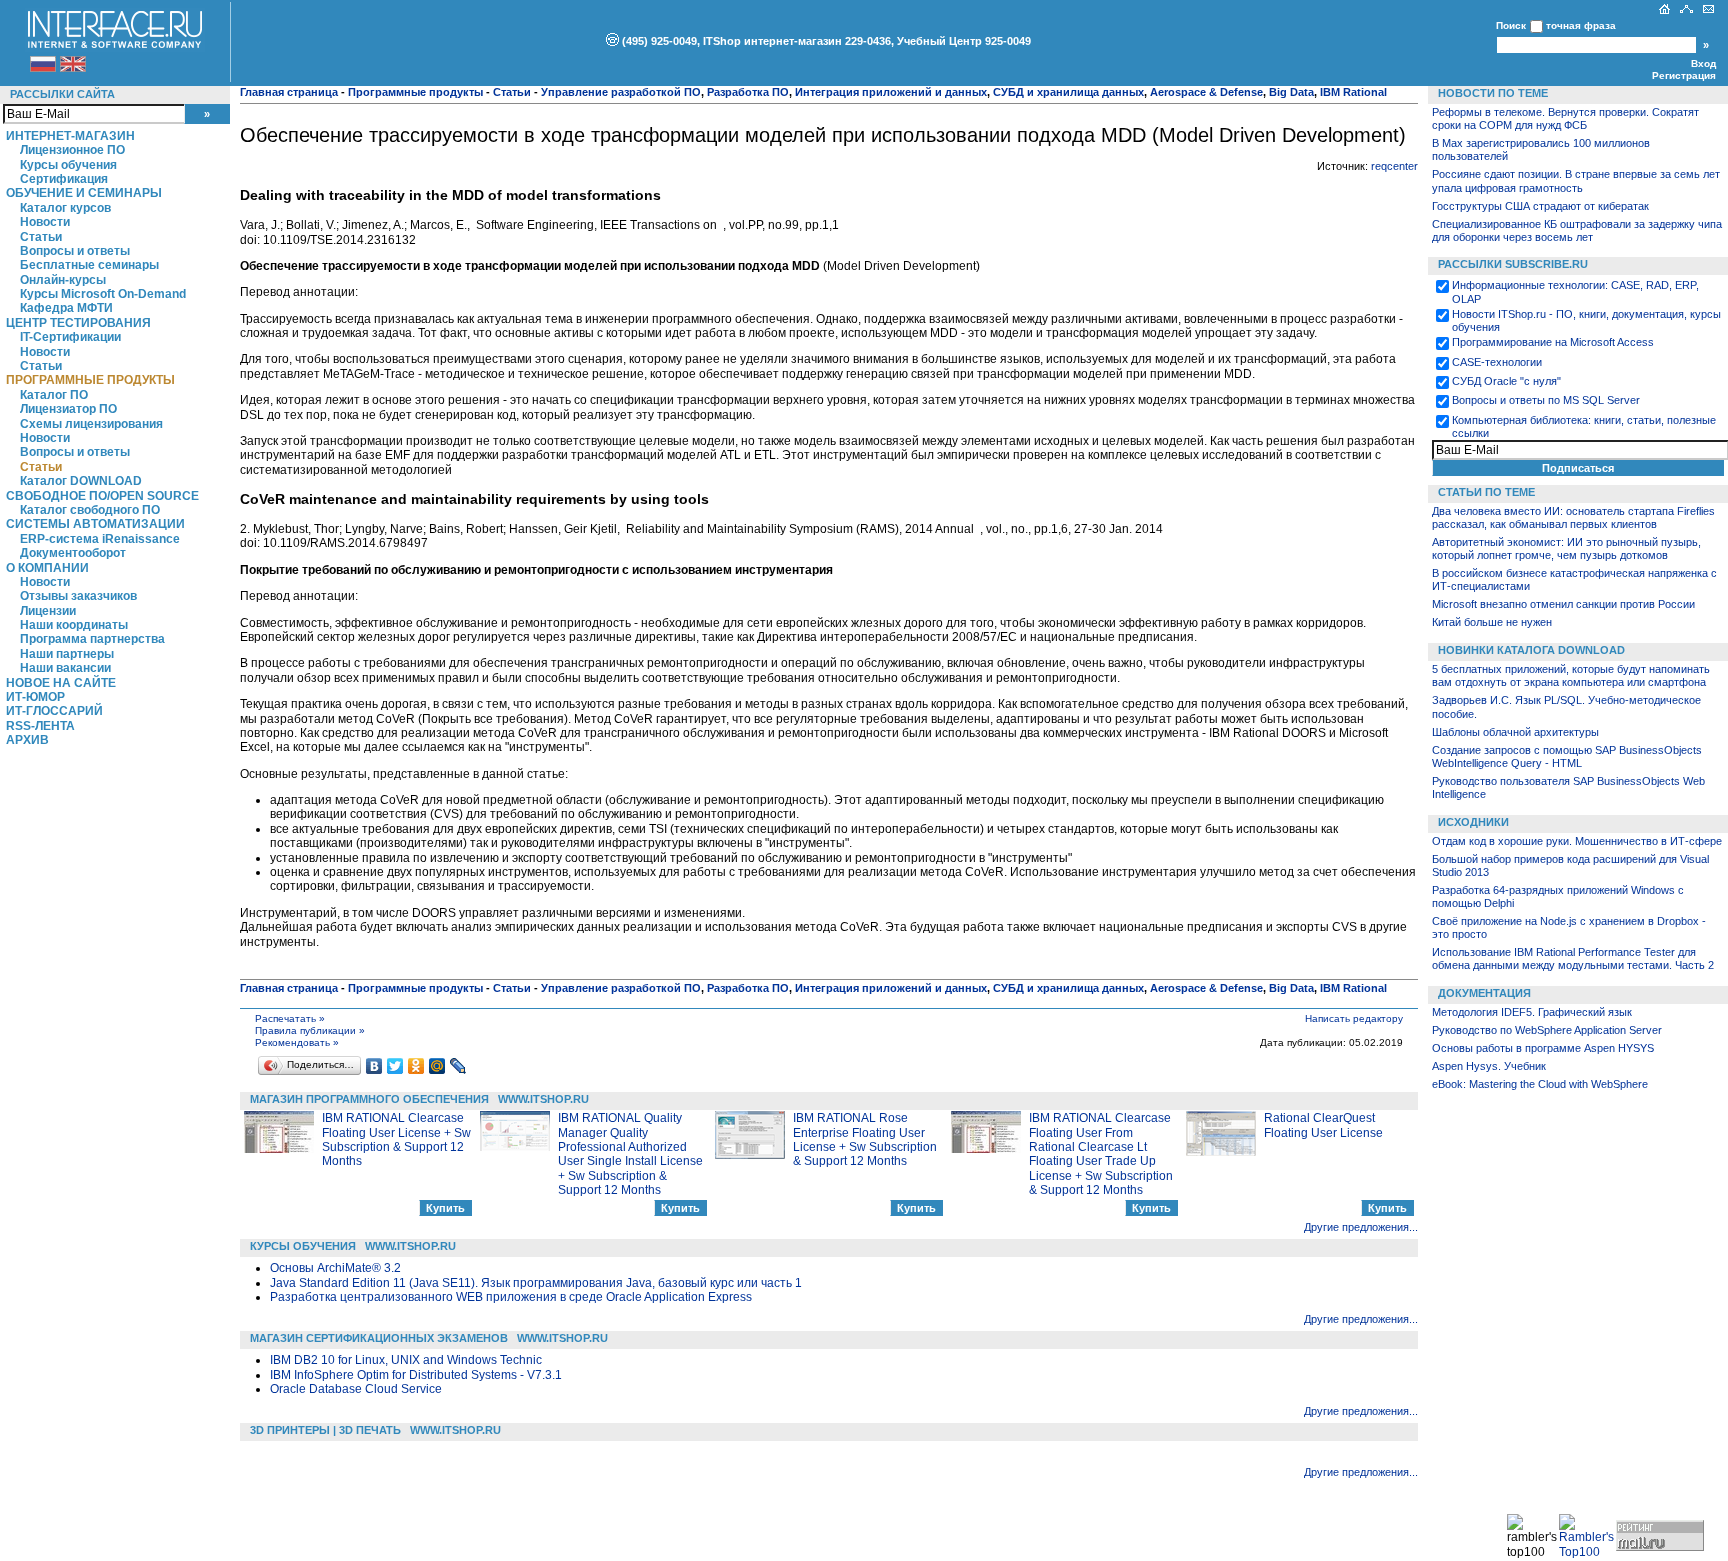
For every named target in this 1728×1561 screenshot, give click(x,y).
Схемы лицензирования (91, 424)
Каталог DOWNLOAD (81, 481)
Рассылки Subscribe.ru (1513, 264)
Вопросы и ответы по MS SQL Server (1546, 400)
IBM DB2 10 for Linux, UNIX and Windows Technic (406, 1360)
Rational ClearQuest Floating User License (1323, 1125)
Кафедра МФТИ (66, 308)
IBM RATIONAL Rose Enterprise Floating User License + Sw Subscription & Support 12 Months (865, 1139)
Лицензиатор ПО (68, 409)
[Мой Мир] (437, 1066)
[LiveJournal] (458, 1066)
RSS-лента (40, 726)
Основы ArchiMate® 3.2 (335, 1268)
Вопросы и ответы (75, 251)
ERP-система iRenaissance (100, 539)
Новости (45, 222)
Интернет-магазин (70, 136)
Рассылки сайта (62, 94)
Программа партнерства (92, 639)
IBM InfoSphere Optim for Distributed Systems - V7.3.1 (416, 1375)
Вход (1703, 63)
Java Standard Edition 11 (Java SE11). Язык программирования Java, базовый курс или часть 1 (536, 1283)
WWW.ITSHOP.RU (543, 1099)
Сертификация (64, 179)
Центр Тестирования (78, 323)
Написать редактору (1354, 1018)
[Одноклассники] (416, 1066)
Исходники (1473, 822)
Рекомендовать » (297, 1042)
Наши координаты (74, 625)
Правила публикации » (310, 1030)
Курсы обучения (68, 165)
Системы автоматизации (95, 524)
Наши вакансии (65, 668)
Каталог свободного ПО (90, 510)
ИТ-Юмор (35, 697)
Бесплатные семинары (89, 265)
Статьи (41, 237)
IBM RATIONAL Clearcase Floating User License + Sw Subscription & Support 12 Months (396, 1139)
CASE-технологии (1497, 362)
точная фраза (1581, 25)
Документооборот (73, 553)
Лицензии (48, 611)
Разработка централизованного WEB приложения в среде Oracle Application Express (511, 1297)
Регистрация (1684, 75)
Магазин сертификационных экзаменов (379, 1338)
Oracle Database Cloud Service (356, 1389)
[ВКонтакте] (374, 1066)
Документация (1484, 993)
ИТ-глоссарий (54, 711)
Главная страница (289, 92)
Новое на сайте (61, 683)
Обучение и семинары (84, 193)
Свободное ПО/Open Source (102, 496)
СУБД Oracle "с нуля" (1506, 381)
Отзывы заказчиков (78, 596)
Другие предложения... (1361, 1227)
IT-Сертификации (70, 337)
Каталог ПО (54, 395)
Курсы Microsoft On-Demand (103, 294)
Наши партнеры (67, 654)
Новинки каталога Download (1531, 650)
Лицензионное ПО (72, 150)
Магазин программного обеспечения (369, 1099)
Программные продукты (90, 380)
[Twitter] (395, 1066)
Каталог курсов (65, 208)
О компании (47, 568)
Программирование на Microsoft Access (1553, 342)
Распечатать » (290, 1018)
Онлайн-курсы (63, 280)
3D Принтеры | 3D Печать (325, 1430)
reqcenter (1394, 166)
